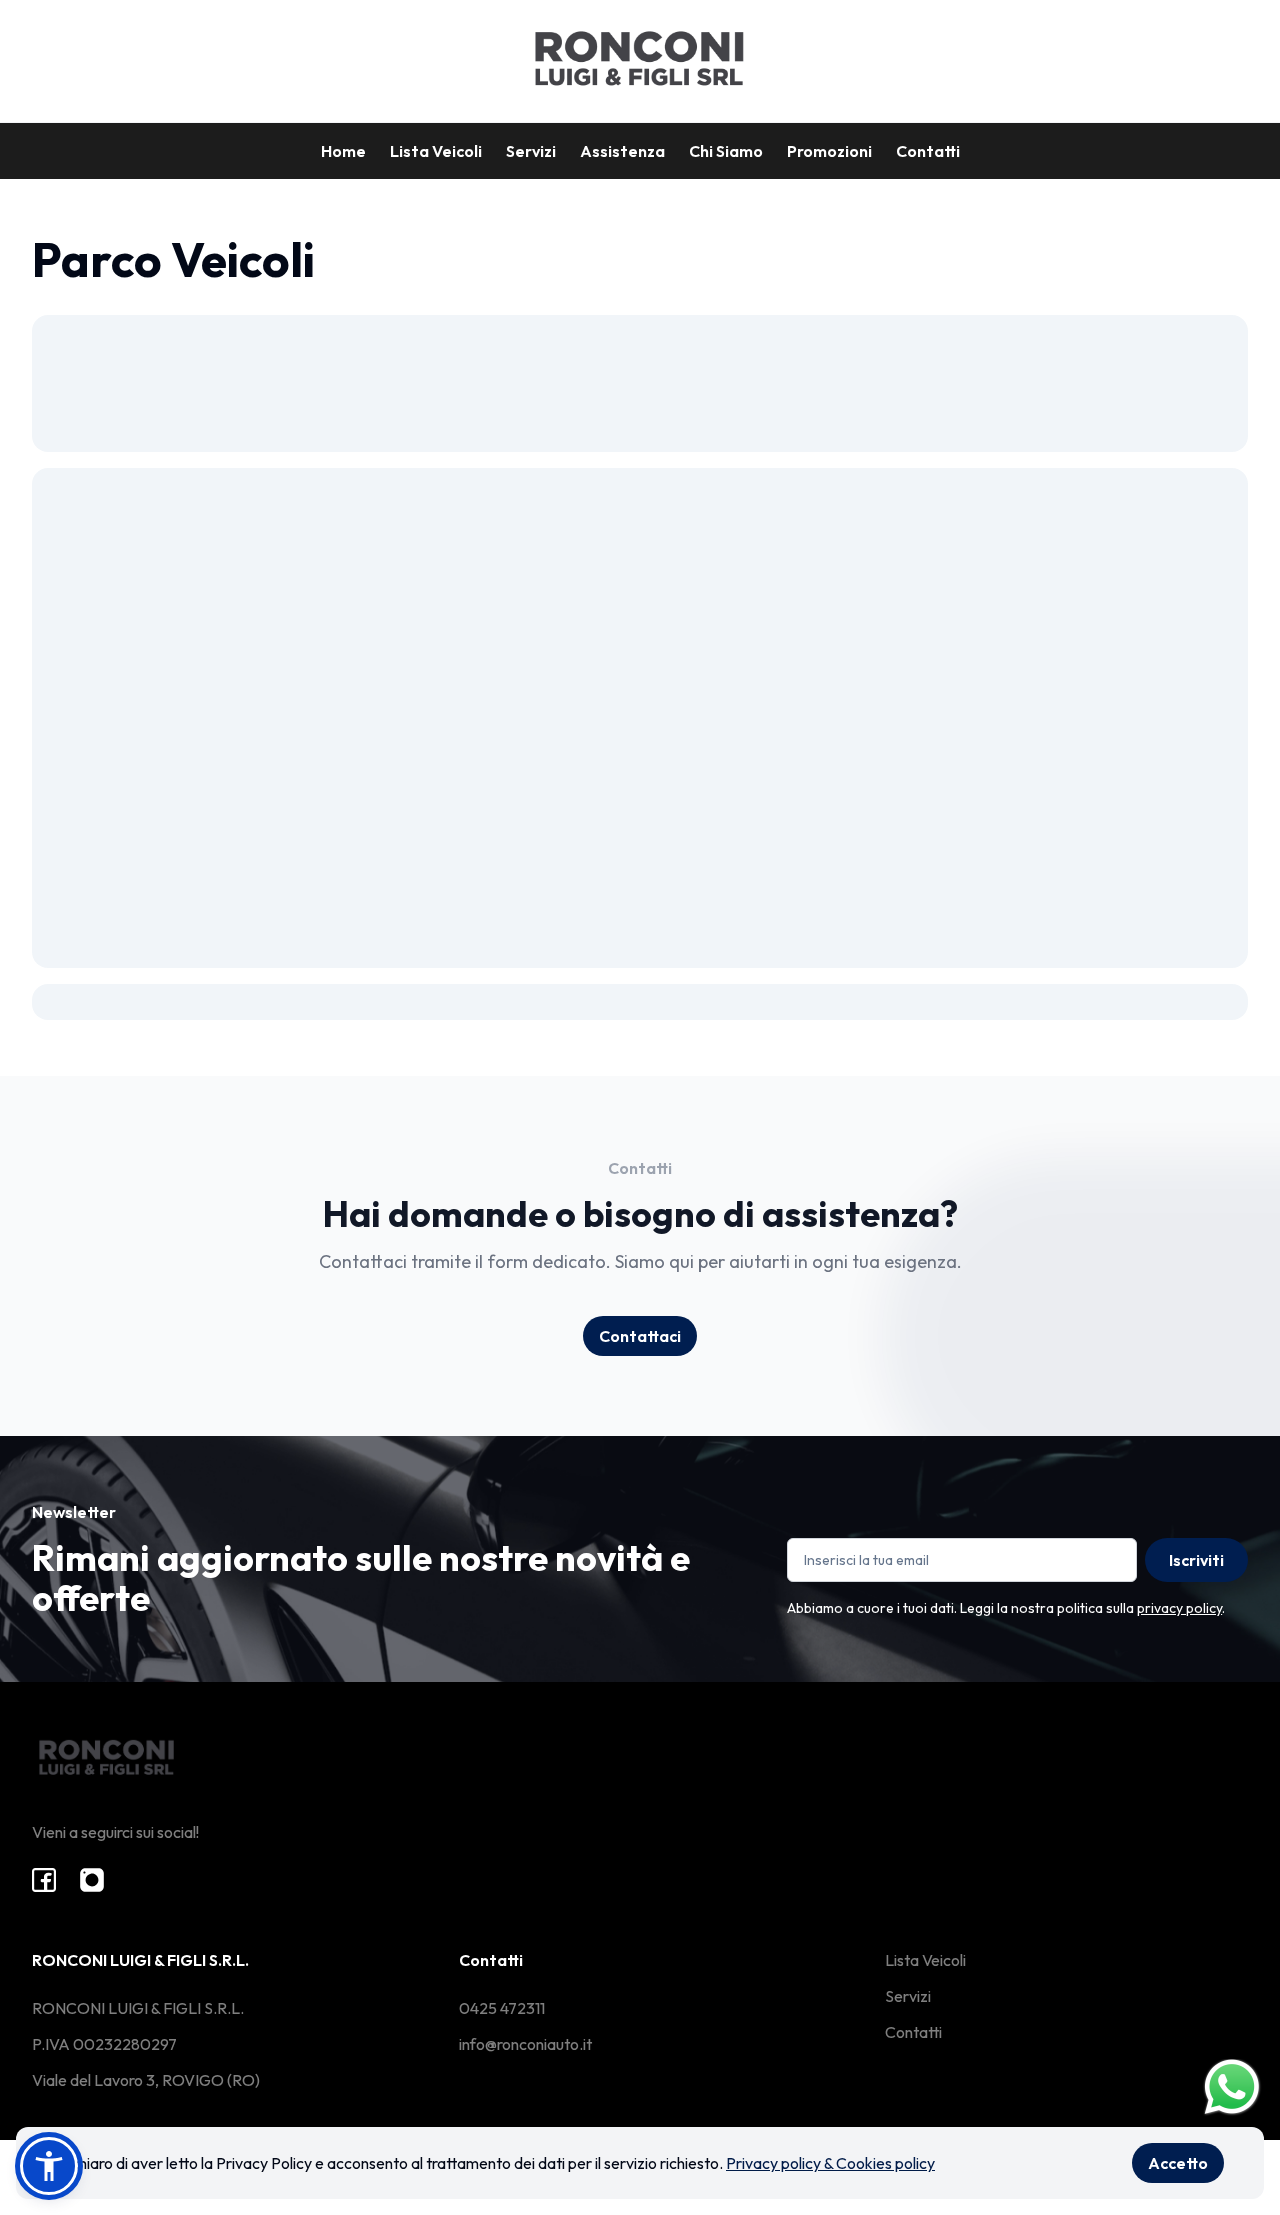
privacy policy (1179, 1608)
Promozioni (829, 151)
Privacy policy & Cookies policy (830, 2163)
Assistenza (622, 151)
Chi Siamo (726, 151)
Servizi (531, 151)
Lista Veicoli (436, 151)
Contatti (928, 151)
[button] (49, 2166)
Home (343, 151)
